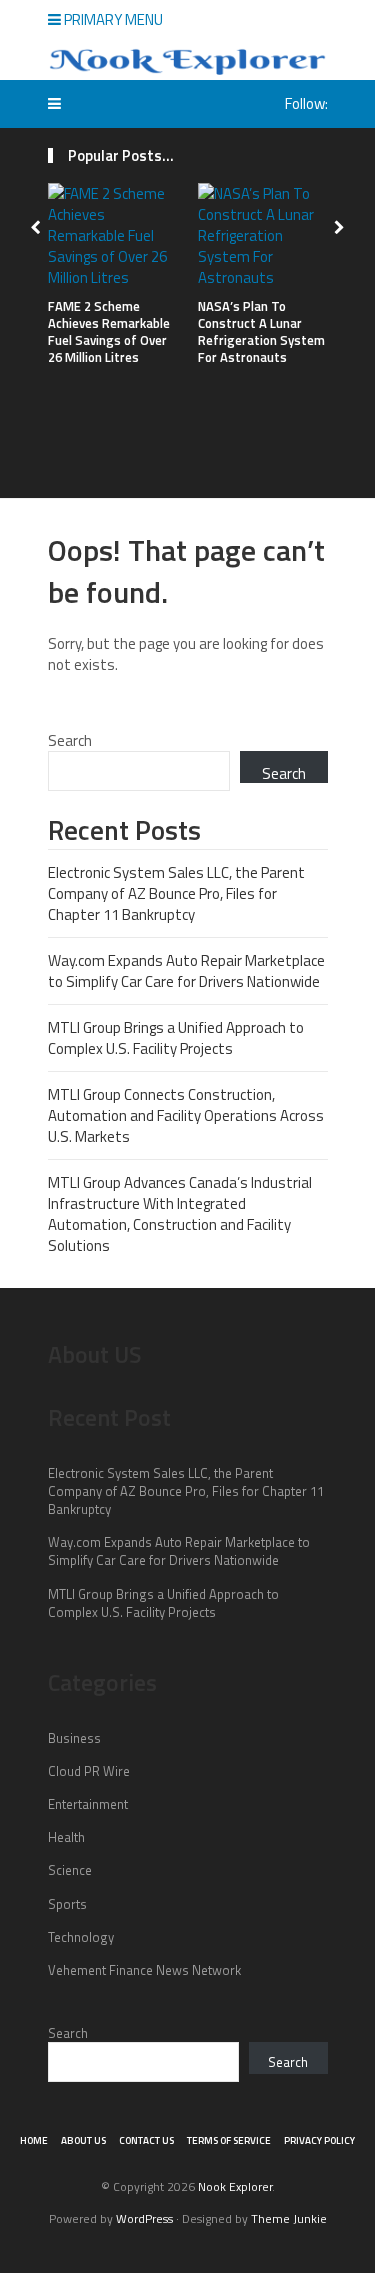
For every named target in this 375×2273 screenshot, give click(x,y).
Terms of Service (229, 2140)
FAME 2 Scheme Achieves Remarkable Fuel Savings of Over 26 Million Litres (109, 331)
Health (66, 1837)
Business (74, 1738)
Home (34, 2140)
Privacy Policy (319, 2140)
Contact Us (146, 2140)
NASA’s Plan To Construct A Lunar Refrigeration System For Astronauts (261, 331)
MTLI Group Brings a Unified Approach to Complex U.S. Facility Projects (176, 1038)
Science (70, 1870)
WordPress (144, 2218)
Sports (67, 1904)
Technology (81, 1937)
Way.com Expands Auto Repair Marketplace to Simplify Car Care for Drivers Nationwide (186, 971)
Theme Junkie (289, 2218)
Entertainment (88, 1804)
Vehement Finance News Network (144, 1970)
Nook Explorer (235, 2186)
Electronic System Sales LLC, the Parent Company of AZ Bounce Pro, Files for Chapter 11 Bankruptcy (176, 893)
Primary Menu (112, 19)
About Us (83, 2140)
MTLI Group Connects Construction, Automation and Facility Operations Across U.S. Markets (186, 1115)
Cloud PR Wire (89, 1771)
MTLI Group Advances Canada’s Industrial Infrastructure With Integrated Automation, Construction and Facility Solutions (180, 1214)
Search (70, 740)
